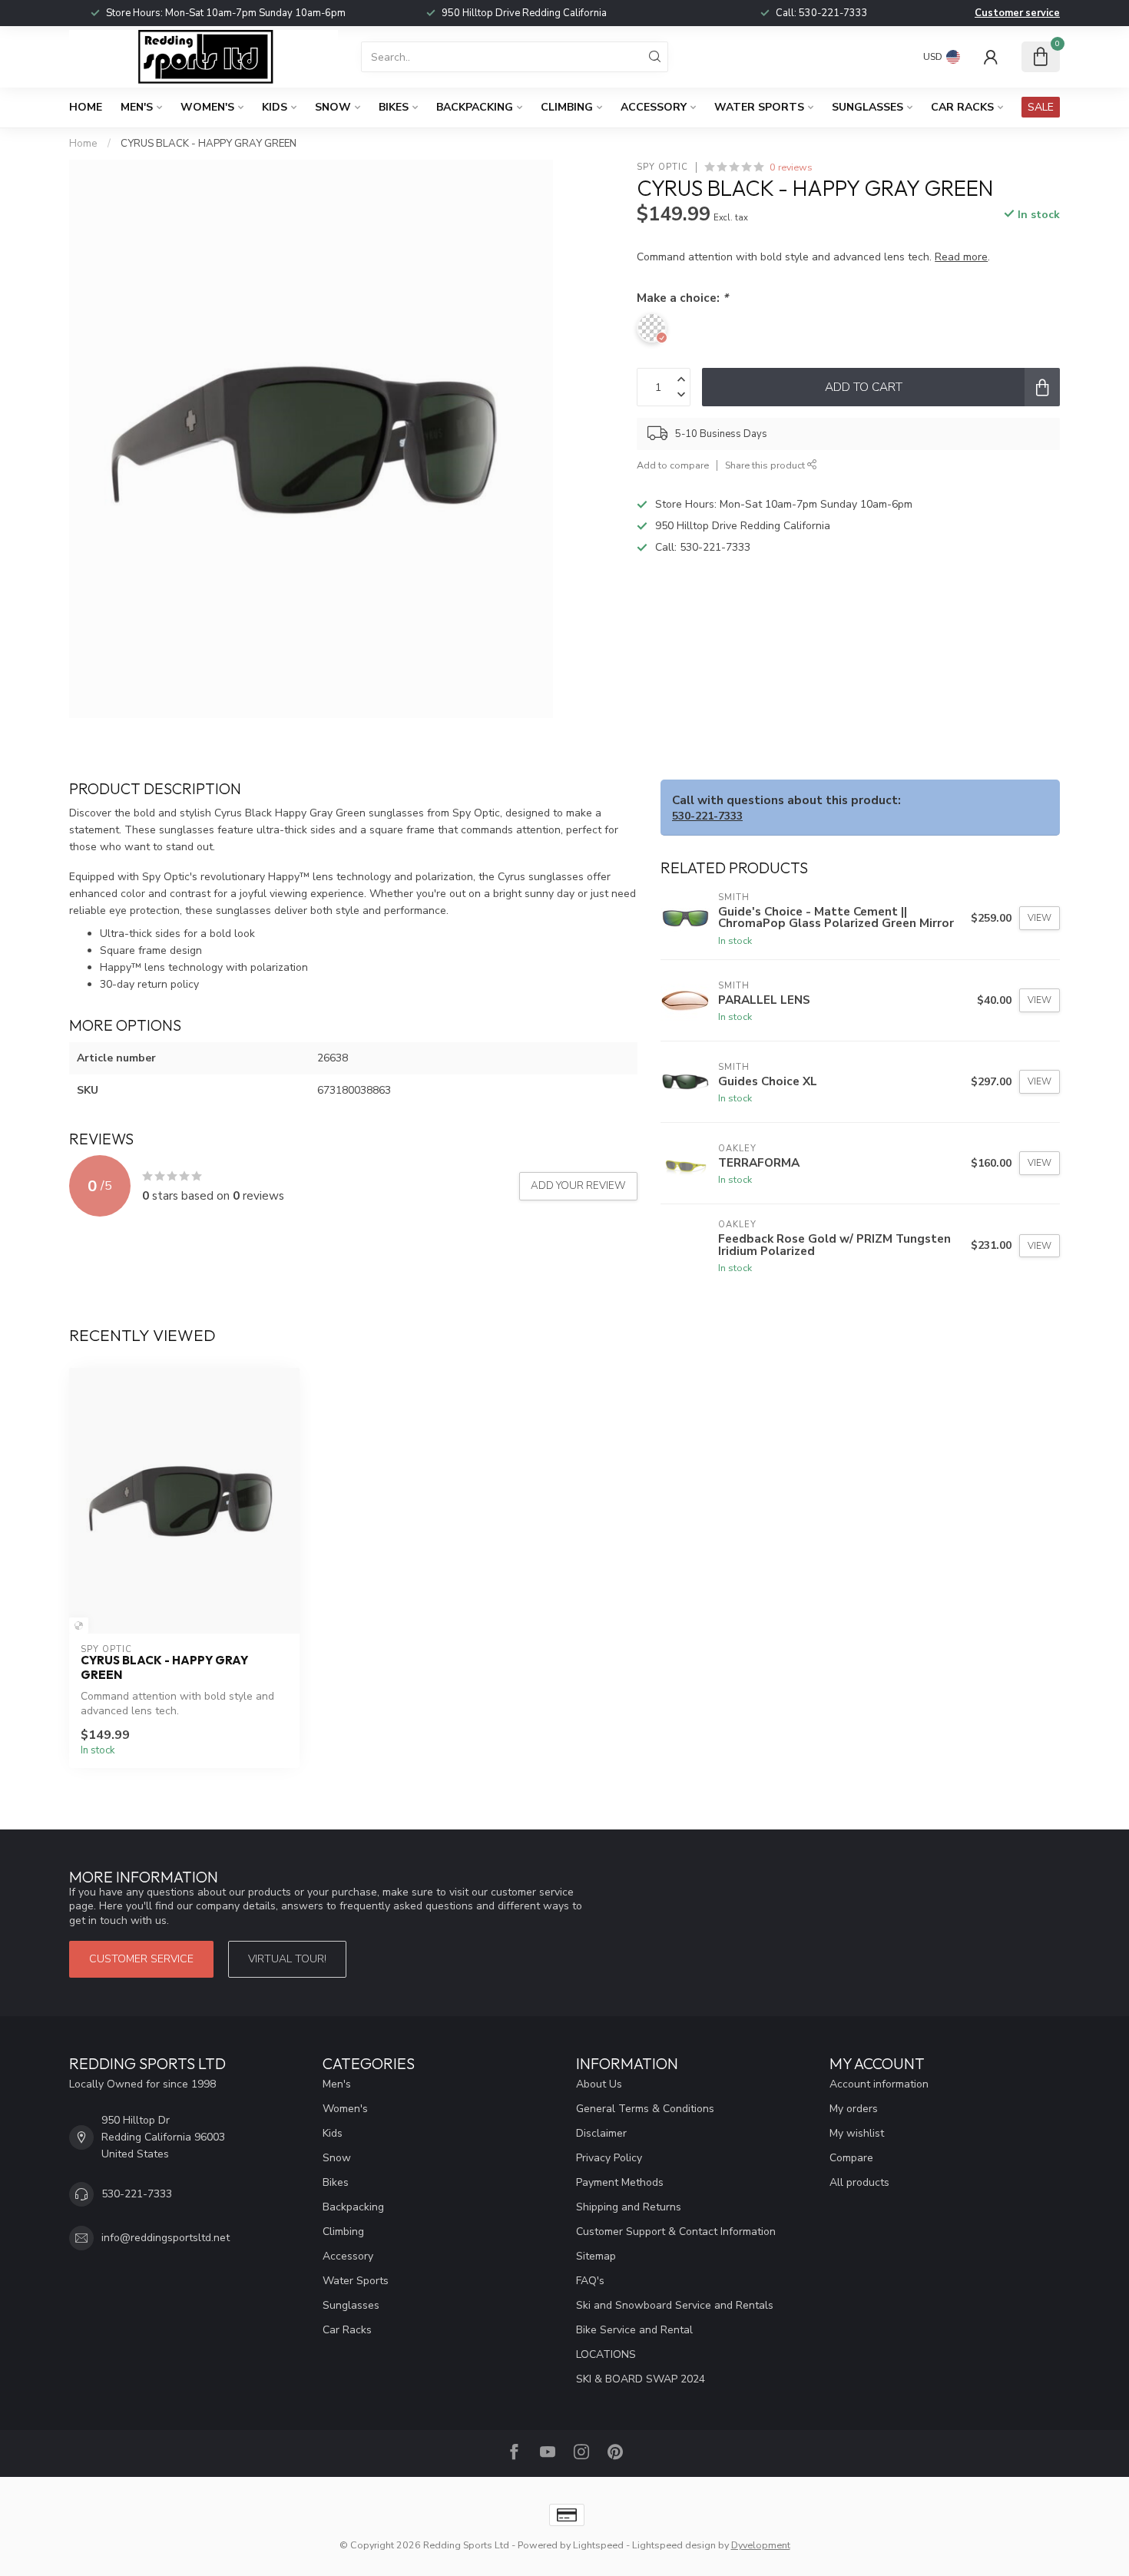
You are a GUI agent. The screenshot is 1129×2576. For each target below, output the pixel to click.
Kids (275, 107)
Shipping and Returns (629, 2207)
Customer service (1017, 13)
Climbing (567, 107)
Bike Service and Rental (634, 2330)
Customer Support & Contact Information (676, 2232)
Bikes (394, 107)
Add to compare (673, 465)
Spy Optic (662, 167)
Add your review (578, 1186)
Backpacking (475, 107)
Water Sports (759, 107)
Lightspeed (598, 2545)
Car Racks (962, 107)
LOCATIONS (606, 2354)
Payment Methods (620, 2182)
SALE (1041, 107)
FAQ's (590, 2281)
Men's (137, 107)
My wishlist (857, 2133)
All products (859, 2182)
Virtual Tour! (287, 1959)
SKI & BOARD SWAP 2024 (641, 2379)
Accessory (654, 107)
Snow (333, 107)
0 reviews (791, 167)
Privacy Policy (609, 2158)
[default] (79, 1626)
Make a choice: (682, 298)
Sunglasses (867, 107)
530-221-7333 (833, 13)
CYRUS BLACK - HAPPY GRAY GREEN (209, 144)
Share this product (766, 465)
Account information (879, 2084)
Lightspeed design (674, 2545)
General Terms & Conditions (645, 2109)
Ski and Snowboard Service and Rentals (675, 2305)
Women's (207, 107)
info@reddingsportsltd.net (166, 2238)
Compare (851, 2158)
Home (86, 107)
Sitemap (596, 2256)
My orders (854, 2109)
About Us (599, 2084)
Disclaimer (601, 2133)
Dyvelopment (761, 2545)
